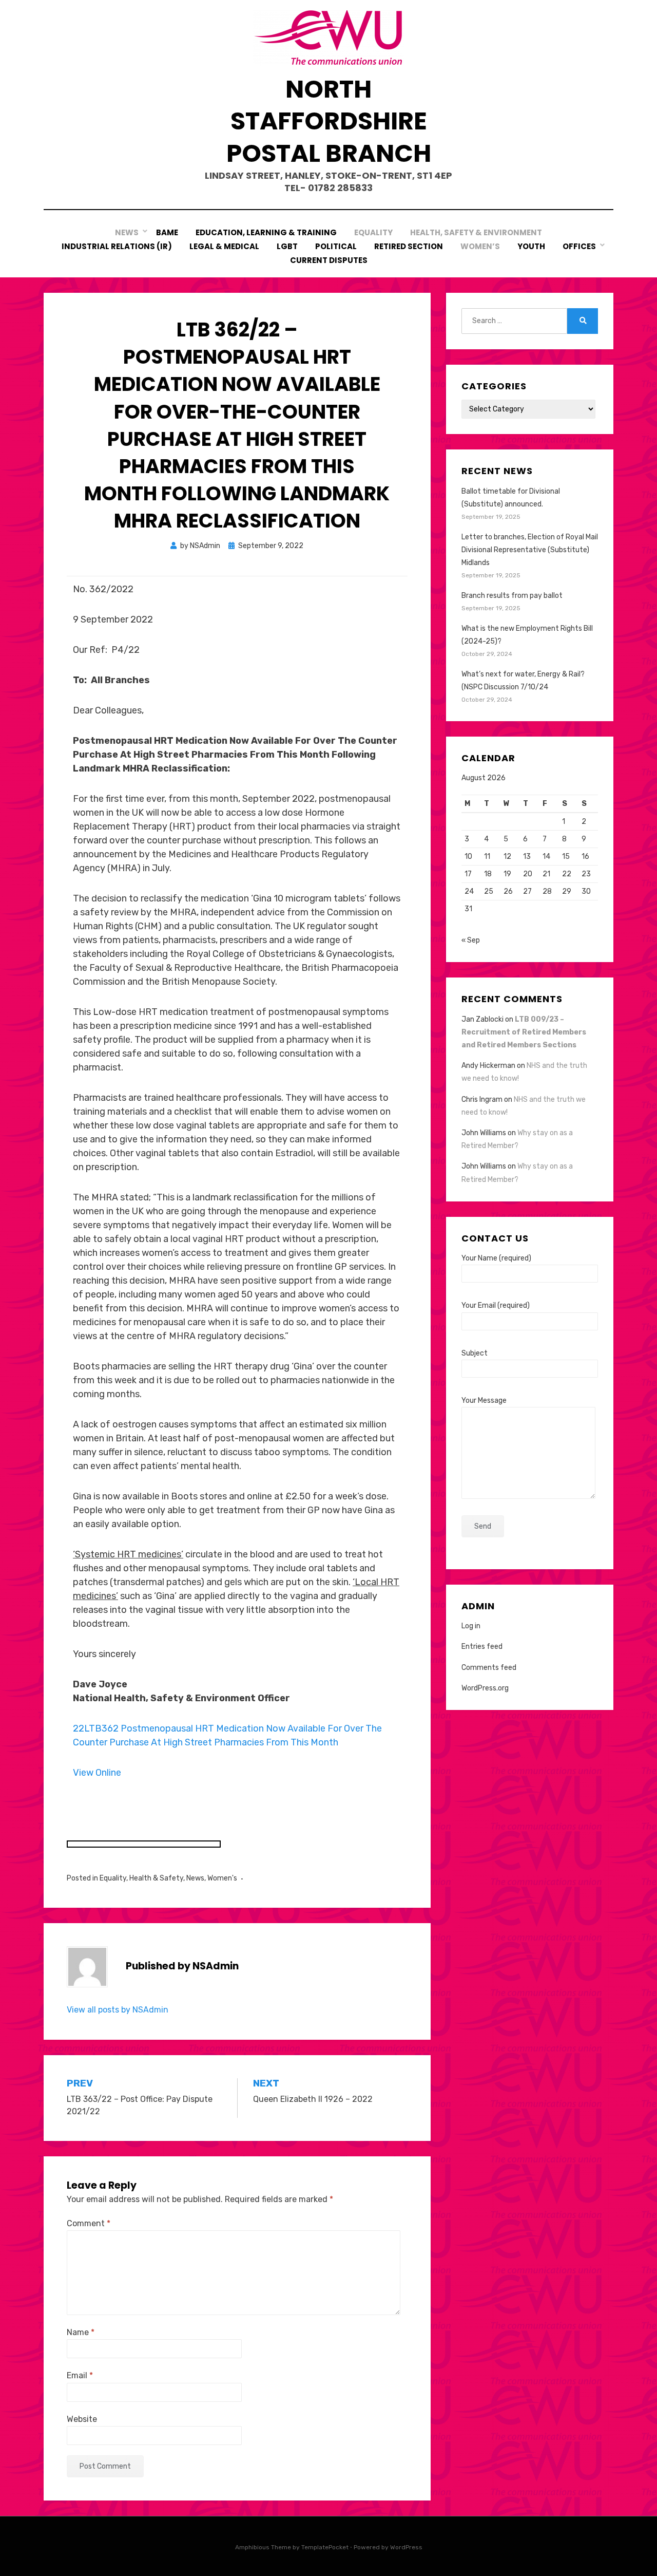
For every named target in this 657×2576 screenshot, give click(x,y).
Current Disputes (329, 260)
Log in (471, 1626)
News (127, 232)
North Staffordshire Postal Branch (329, 121)
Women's (222, 1878)
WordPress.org (485, 1688)
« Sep (471, 940)
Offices (579, 246)
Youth (531, 246)
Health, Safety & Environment (476, 232)
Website (82, 2419)
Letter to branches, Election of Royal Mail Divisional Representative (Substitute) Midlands (530, 550)
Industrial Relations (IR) (117, 246)
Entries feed (482, 1647)
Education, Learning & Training (266, 232)
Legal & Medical (224, 246)
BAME (167, 232)
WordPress (406, 2547)
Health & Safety (156, 1878)
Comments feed (489, 1668)
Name (81, 2332)
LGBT (287, 246)
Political (336, 246)
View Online (97, 1773)
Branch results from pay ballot (512, 596)
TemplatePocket (325, 2547)
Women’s (480, 246)
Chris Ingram (482, 1099)
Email (80, 2375)
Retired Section (409, 246)
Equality (373, 232)
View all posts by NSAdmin (118, 2010)
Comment (89, 2223)
